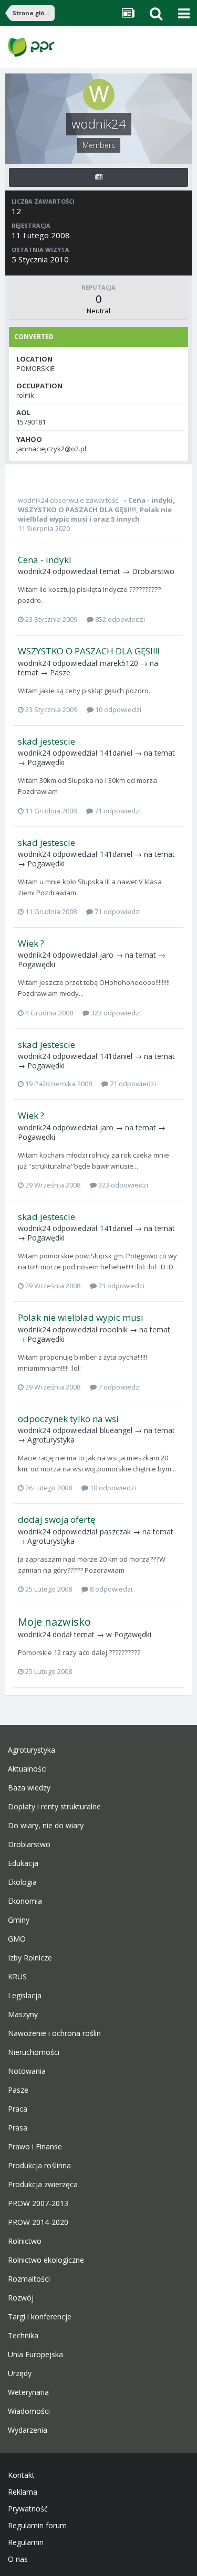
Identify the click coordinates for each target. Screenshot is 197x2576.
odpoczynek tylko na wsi (68, 1419)
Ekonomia (25, 1901)
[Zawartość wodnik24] (98, 177)
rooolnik (114, 1329)
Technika (23, 2336)
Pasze (60, 672)
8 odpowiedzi (110, 1589)
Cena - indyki (151, 500)
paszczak (115, 1531)
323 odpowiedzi (115, 1013)
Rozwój (21, 2298)
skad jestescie (46, 741)
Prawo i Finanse (35, 2147)
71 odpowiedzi (117, 811)
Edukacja (23, 1863)
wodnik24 (33, 500)
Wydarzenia (28, 2430)
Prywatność (28, 2509)
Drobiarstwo (153, 571)
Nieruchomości (34, 2052)
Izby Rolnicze (30, 1958)
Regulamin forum (37, 2526)
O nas (18, 2559)
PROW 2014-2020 (38, 2222)
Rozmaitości (29, 2279)
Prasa (18, 2128)
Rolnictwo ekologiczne (46, 2260)
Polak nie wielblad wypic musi (81, 1317)
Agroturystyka (51, 1440)
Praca (18, 2109)
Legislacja (25, 1996)
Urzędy (20, 2373)
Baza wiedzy (29, 1788)
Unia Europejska (35, 2355)
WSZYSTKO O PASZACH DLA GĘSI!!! (77, 510)
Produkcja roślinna (39, 2166)
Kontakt (21, 2475)
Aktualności (27, 1769)
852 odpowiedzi (119, 619)
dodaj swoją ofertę (57, 1519)
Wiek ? (31, 943)
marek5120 (119, 663)
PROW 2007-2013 (38, 2203)
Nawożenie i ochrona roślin (54, 2033)
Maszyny (23, 2015)
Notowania (27, 2071)
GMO (17, 1939)
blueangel (116, 1430)
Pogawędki (46, 762)
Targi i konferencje (40, 2317)
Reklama (23, 2492)
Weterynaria (28, 2392)
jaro (107, 955)
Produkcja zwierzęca (43, 2185)
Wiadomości (29, 2411)
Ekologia (22, 1882)
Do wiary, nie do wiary (46, 1826)
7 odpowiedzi (119, 1387)
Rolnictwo (25, 2241)
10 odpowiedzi (117, 709)
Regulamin (26, 2542)
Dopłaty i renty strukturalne (54, 1807)
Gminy (19, 1920)
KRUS (17, 1977)
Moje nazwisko (54, 1622)
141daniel (116, 753)
